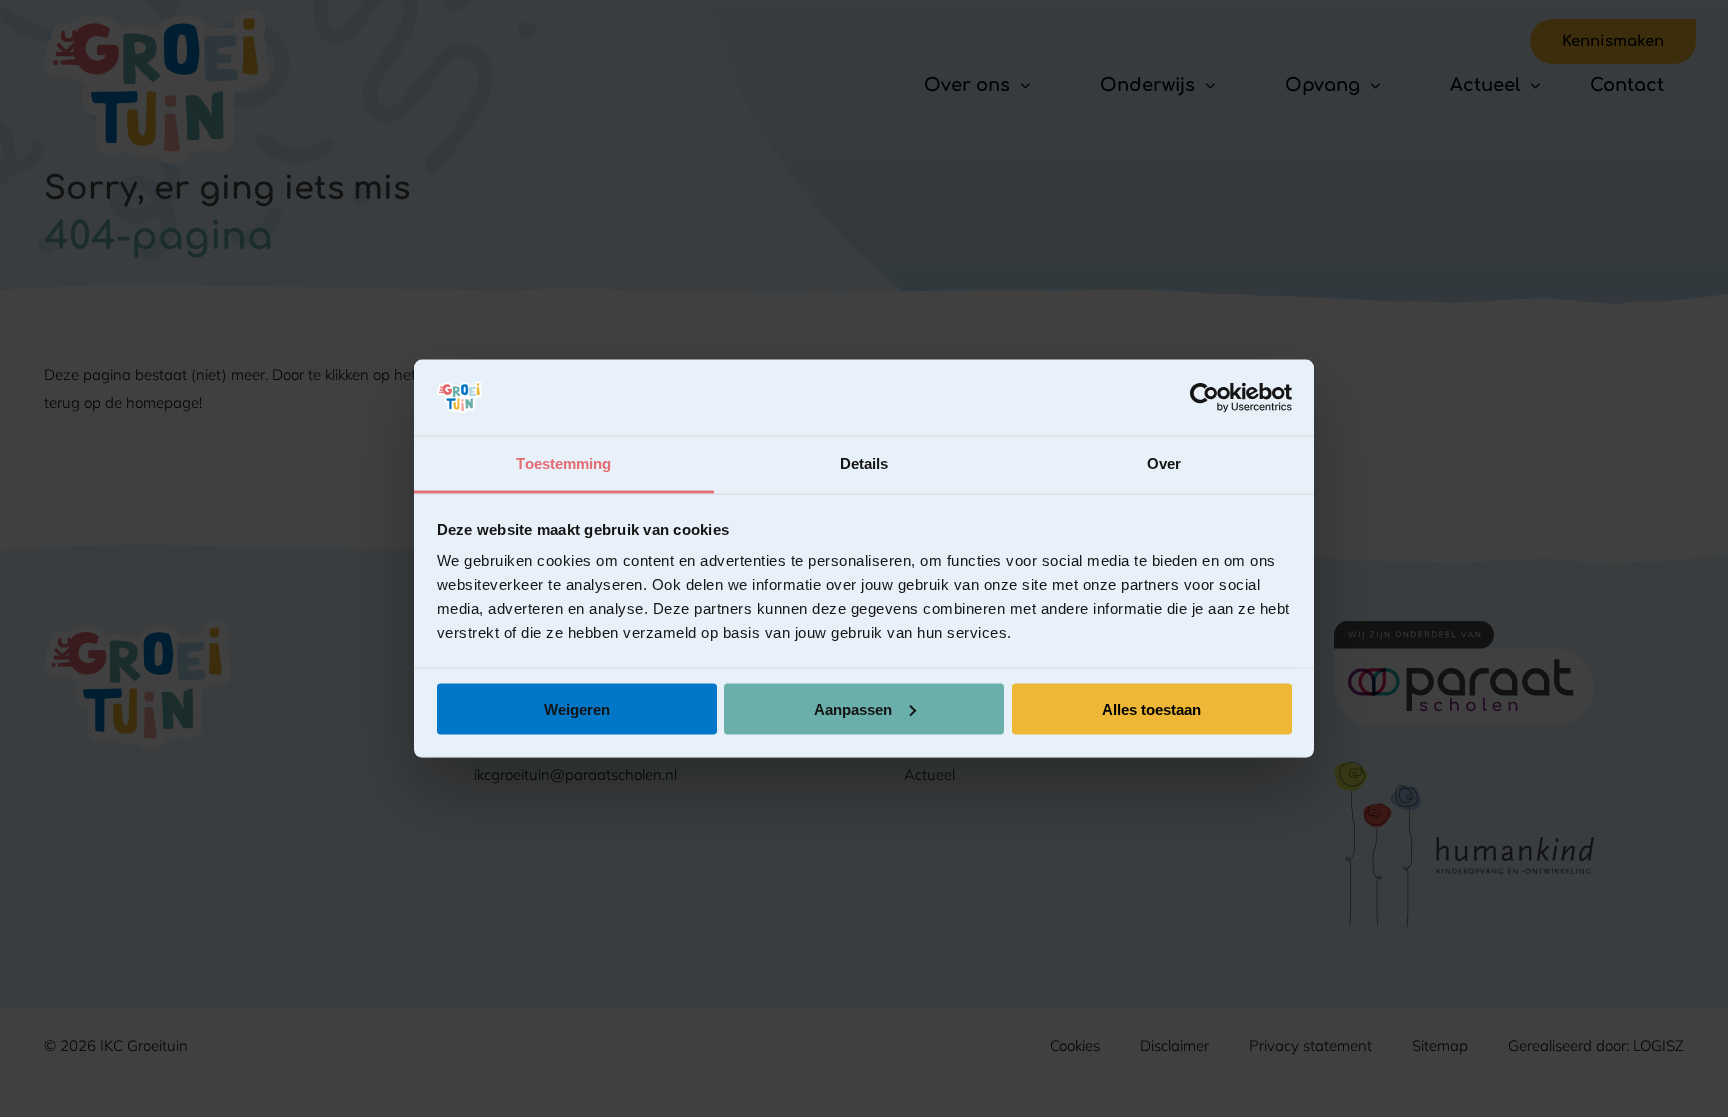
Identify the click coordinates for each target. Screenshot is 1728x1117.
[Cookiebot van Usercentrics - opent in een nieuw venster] (1204, 398)
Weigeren (577, 708)
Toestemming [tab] (563, 463)
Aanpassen (853, 708)
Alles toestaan (1151, 708)
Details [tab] (864, 463)
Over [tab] (1164, 463)
